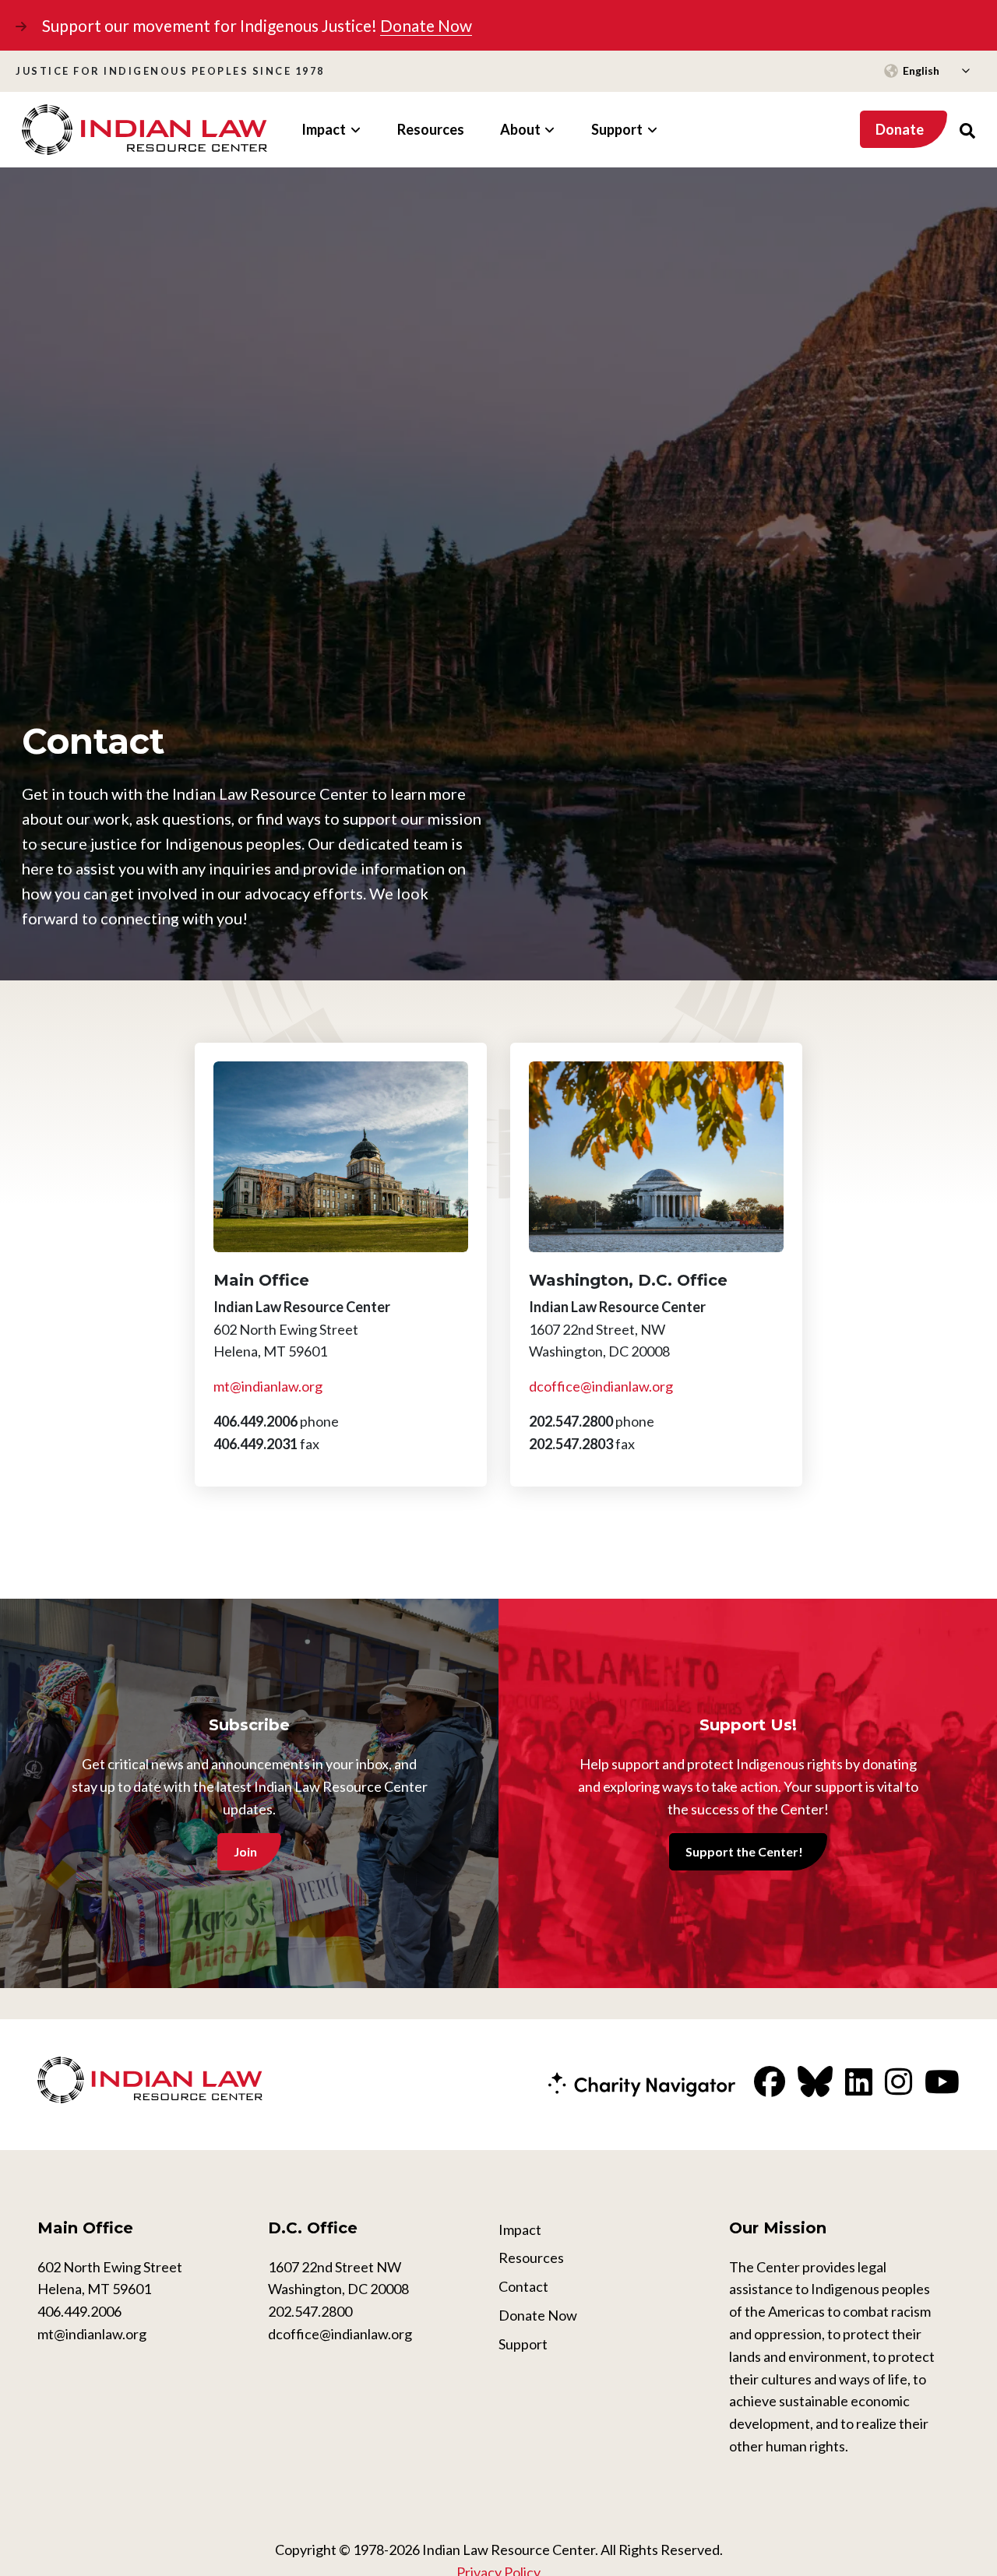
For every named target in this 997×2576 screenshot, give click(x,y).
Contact (523, 2286)
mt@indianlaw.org (268, 1386)
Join (245, 1851)
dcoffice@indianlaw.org (601, 1386)
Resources (431, 129)
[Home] (144, 130)
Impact (520, 2229)
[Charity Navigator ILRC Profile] (642, 2082)
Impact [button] (324, 129)
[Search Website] (967, 130)
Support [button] (617, 129)
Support (523, 2344)
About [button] (520, 129)
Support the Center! (744, 1851)
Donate (900, 129)
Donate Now (426, 25)
